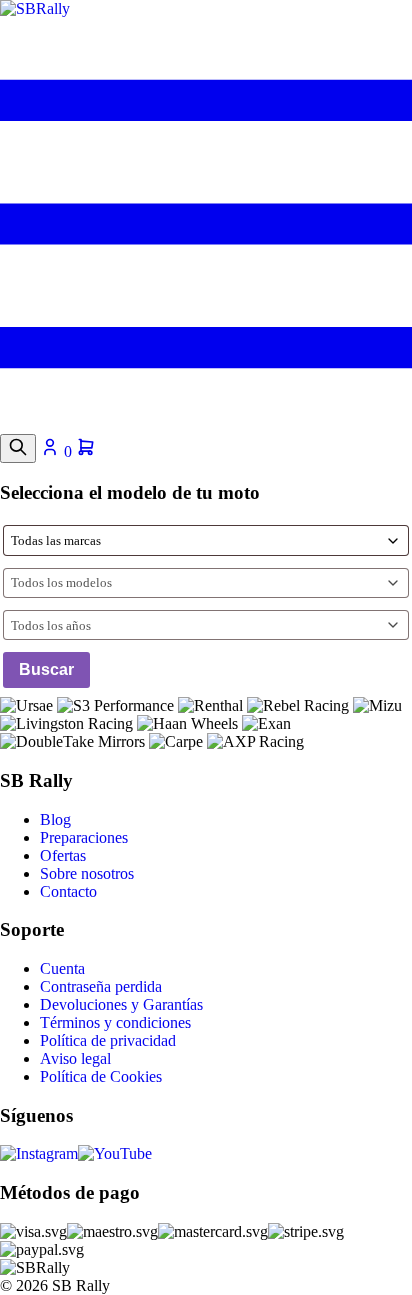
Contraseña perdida (101, 986)
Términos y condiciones (115, 1022)
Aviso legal (75, 1058)
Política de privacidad (108, 1040)
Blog (55, 819)
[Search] (18, 448)
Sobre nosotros (87, 873)
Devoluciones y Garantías (121, 1004)
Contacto (68, 891)
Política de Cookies (101, 1076)
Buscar (46, 669)
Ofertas (63, 855)
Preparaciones (84, 837)
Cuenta (62, 968)
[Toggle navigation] (206, 424)
